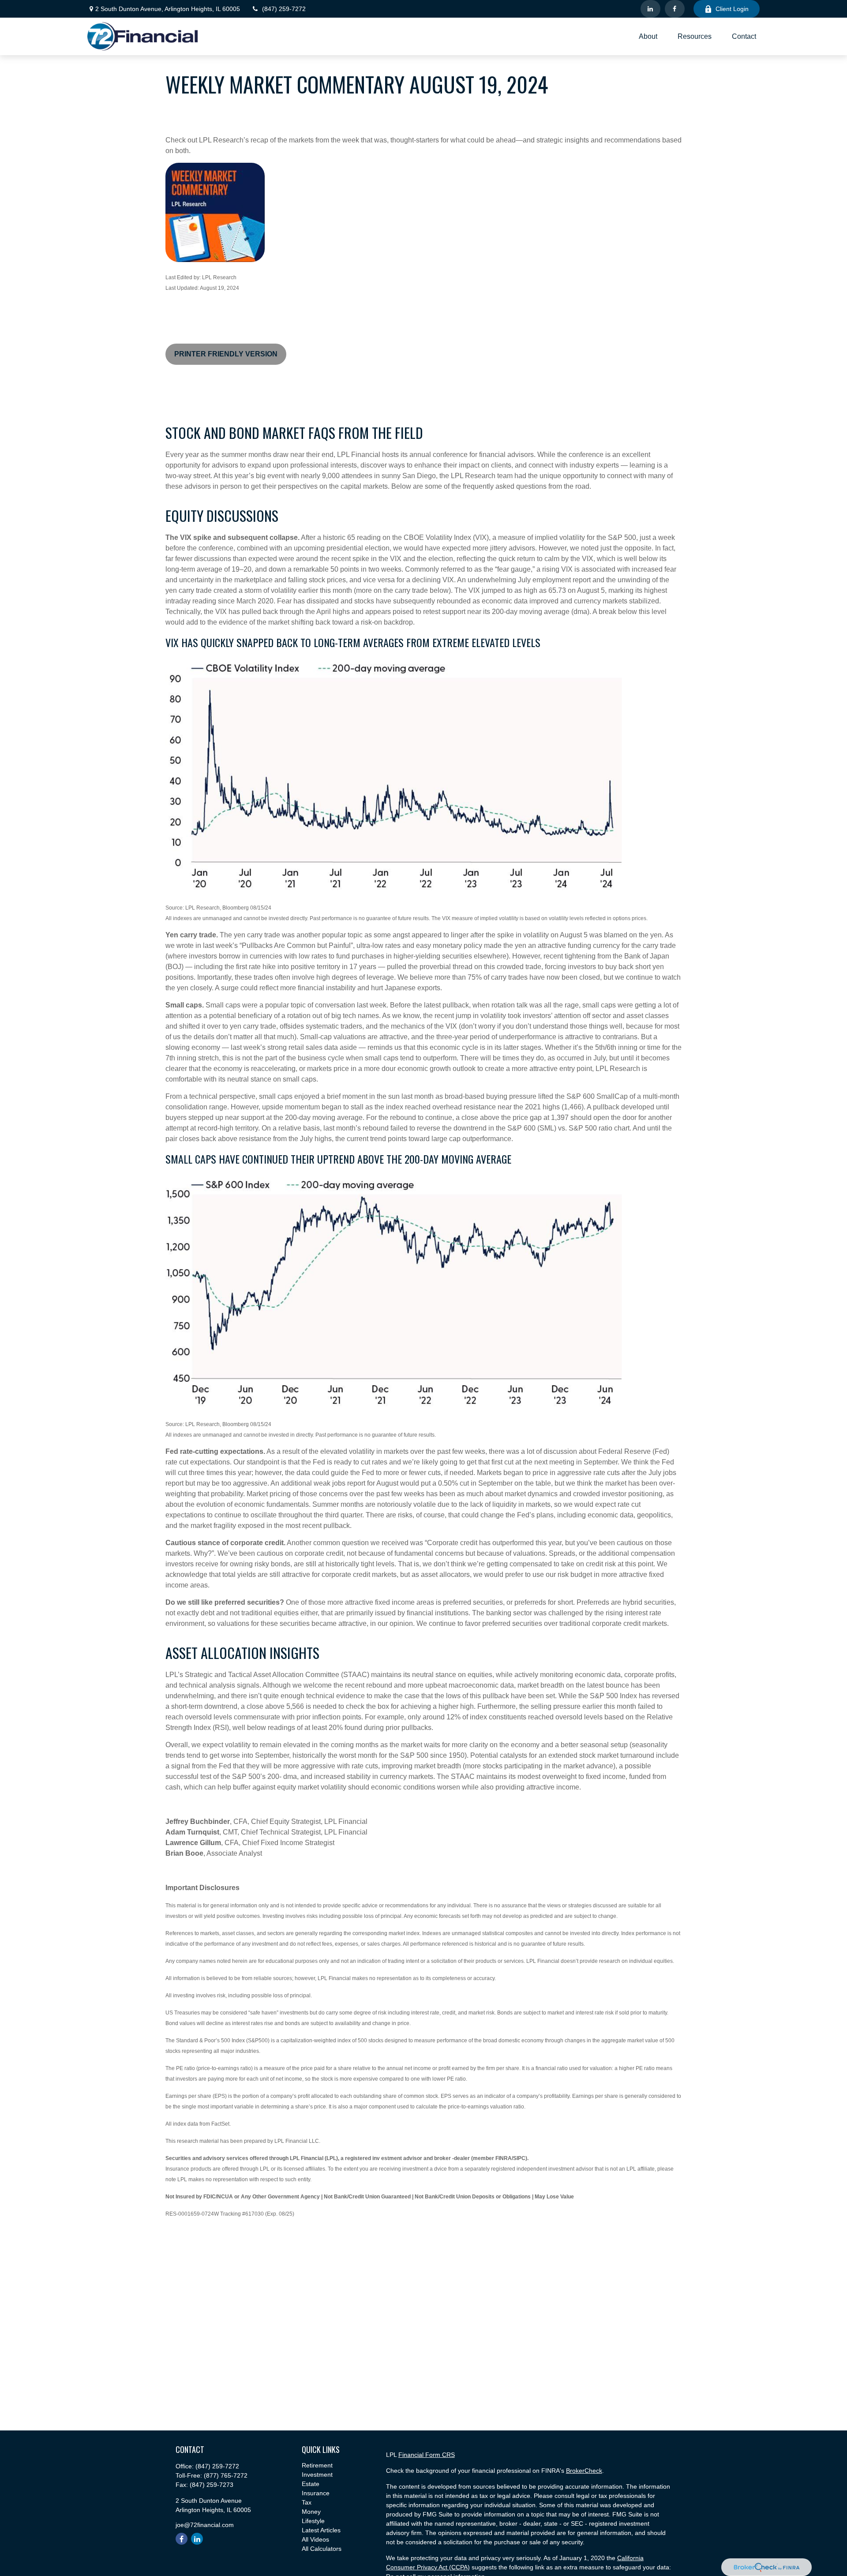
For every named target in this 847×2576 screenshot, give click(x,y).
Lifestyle (313, 2521)
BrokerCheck (584, 2471)
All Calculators (322, 2549)
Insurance (316, 2493)
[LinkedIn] (650, 9)
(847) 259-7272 (284, 9)
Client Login (732, 9)
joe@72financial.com (205, 2525)
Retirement (317, 2465)
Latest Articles (321, 2530)
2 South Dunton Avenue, (168, 9)
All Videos (315, 2539)
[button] (648, 36)
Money (311, 2512)
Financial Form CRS (427, 2455)
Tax (307, 2502)
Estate (311, 2484)
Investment (317, 2475)
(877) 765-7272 (226, 2475)
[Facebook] (675, 9)
